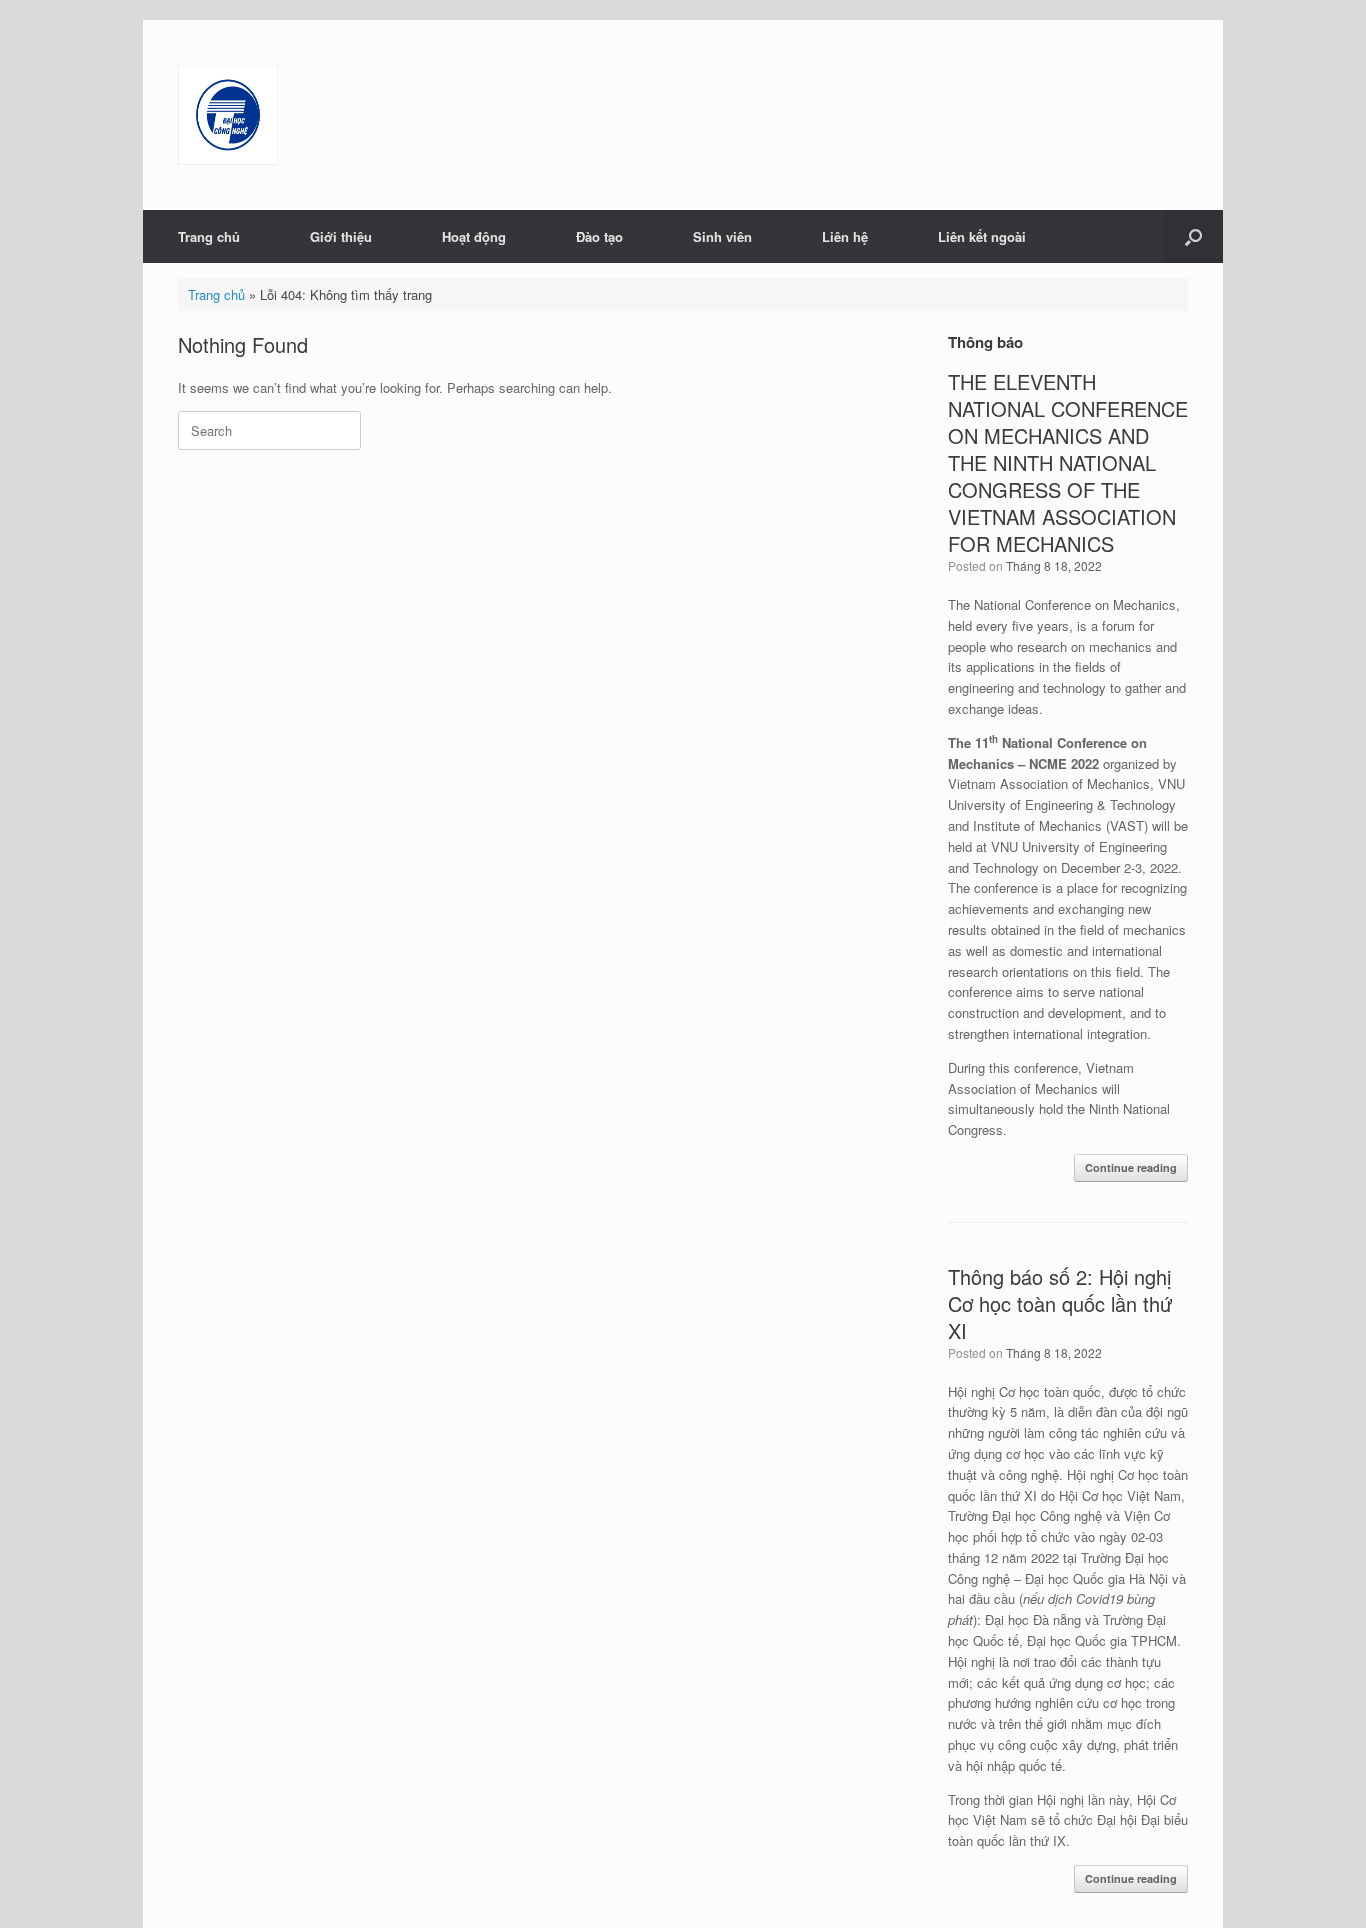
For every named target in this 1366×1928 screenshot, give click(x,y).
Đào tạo (599, 236)
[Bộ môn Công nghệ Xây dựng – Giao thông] (228, 115)
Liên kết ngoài (982, 236)
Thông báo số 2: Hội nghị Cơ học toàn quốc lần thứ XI (1060, 1303)
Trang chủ (209, 236)
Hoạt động (474, 236)
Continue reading (1131, 1167)
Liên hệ (845, 236)
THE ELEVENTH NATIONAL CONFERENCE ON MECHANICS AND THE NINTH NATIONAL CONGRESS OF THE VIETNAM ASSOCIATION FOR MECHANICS (1068, 462)
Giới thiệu (341, 236)
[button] (1193, 236)
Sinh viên (722, 236)
